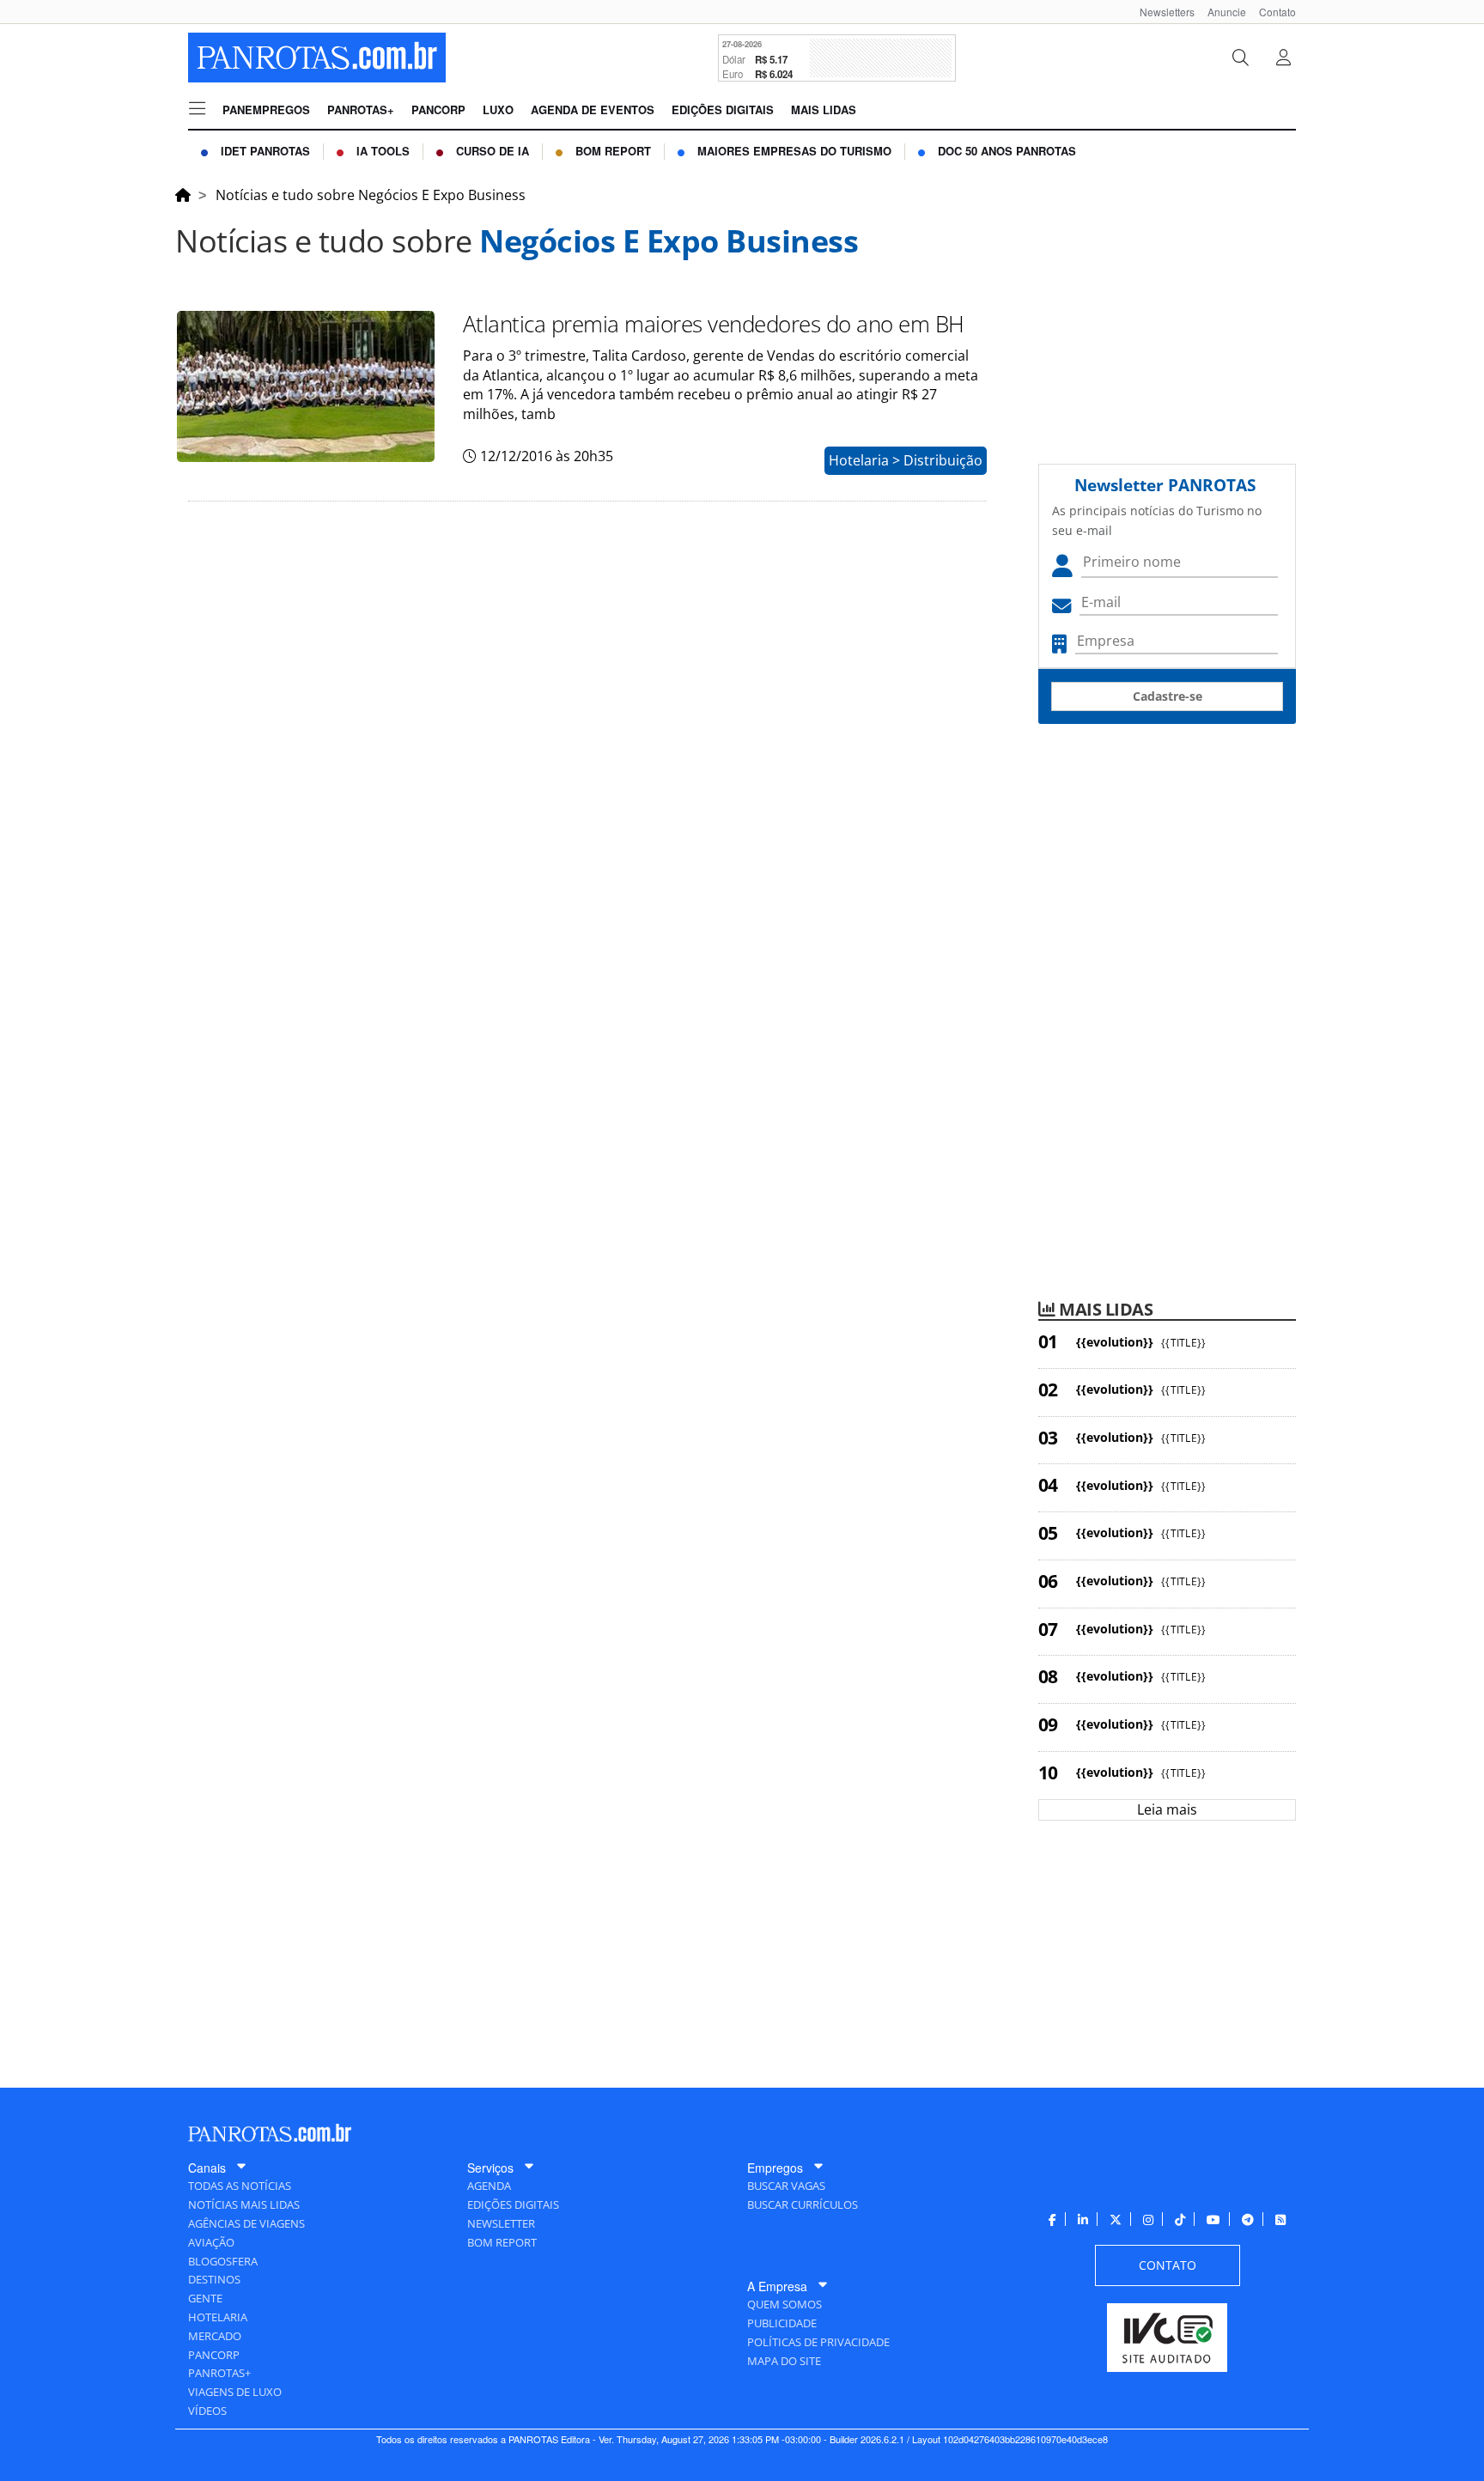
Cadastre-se (1168, 696)
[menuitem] (1161, 12)
